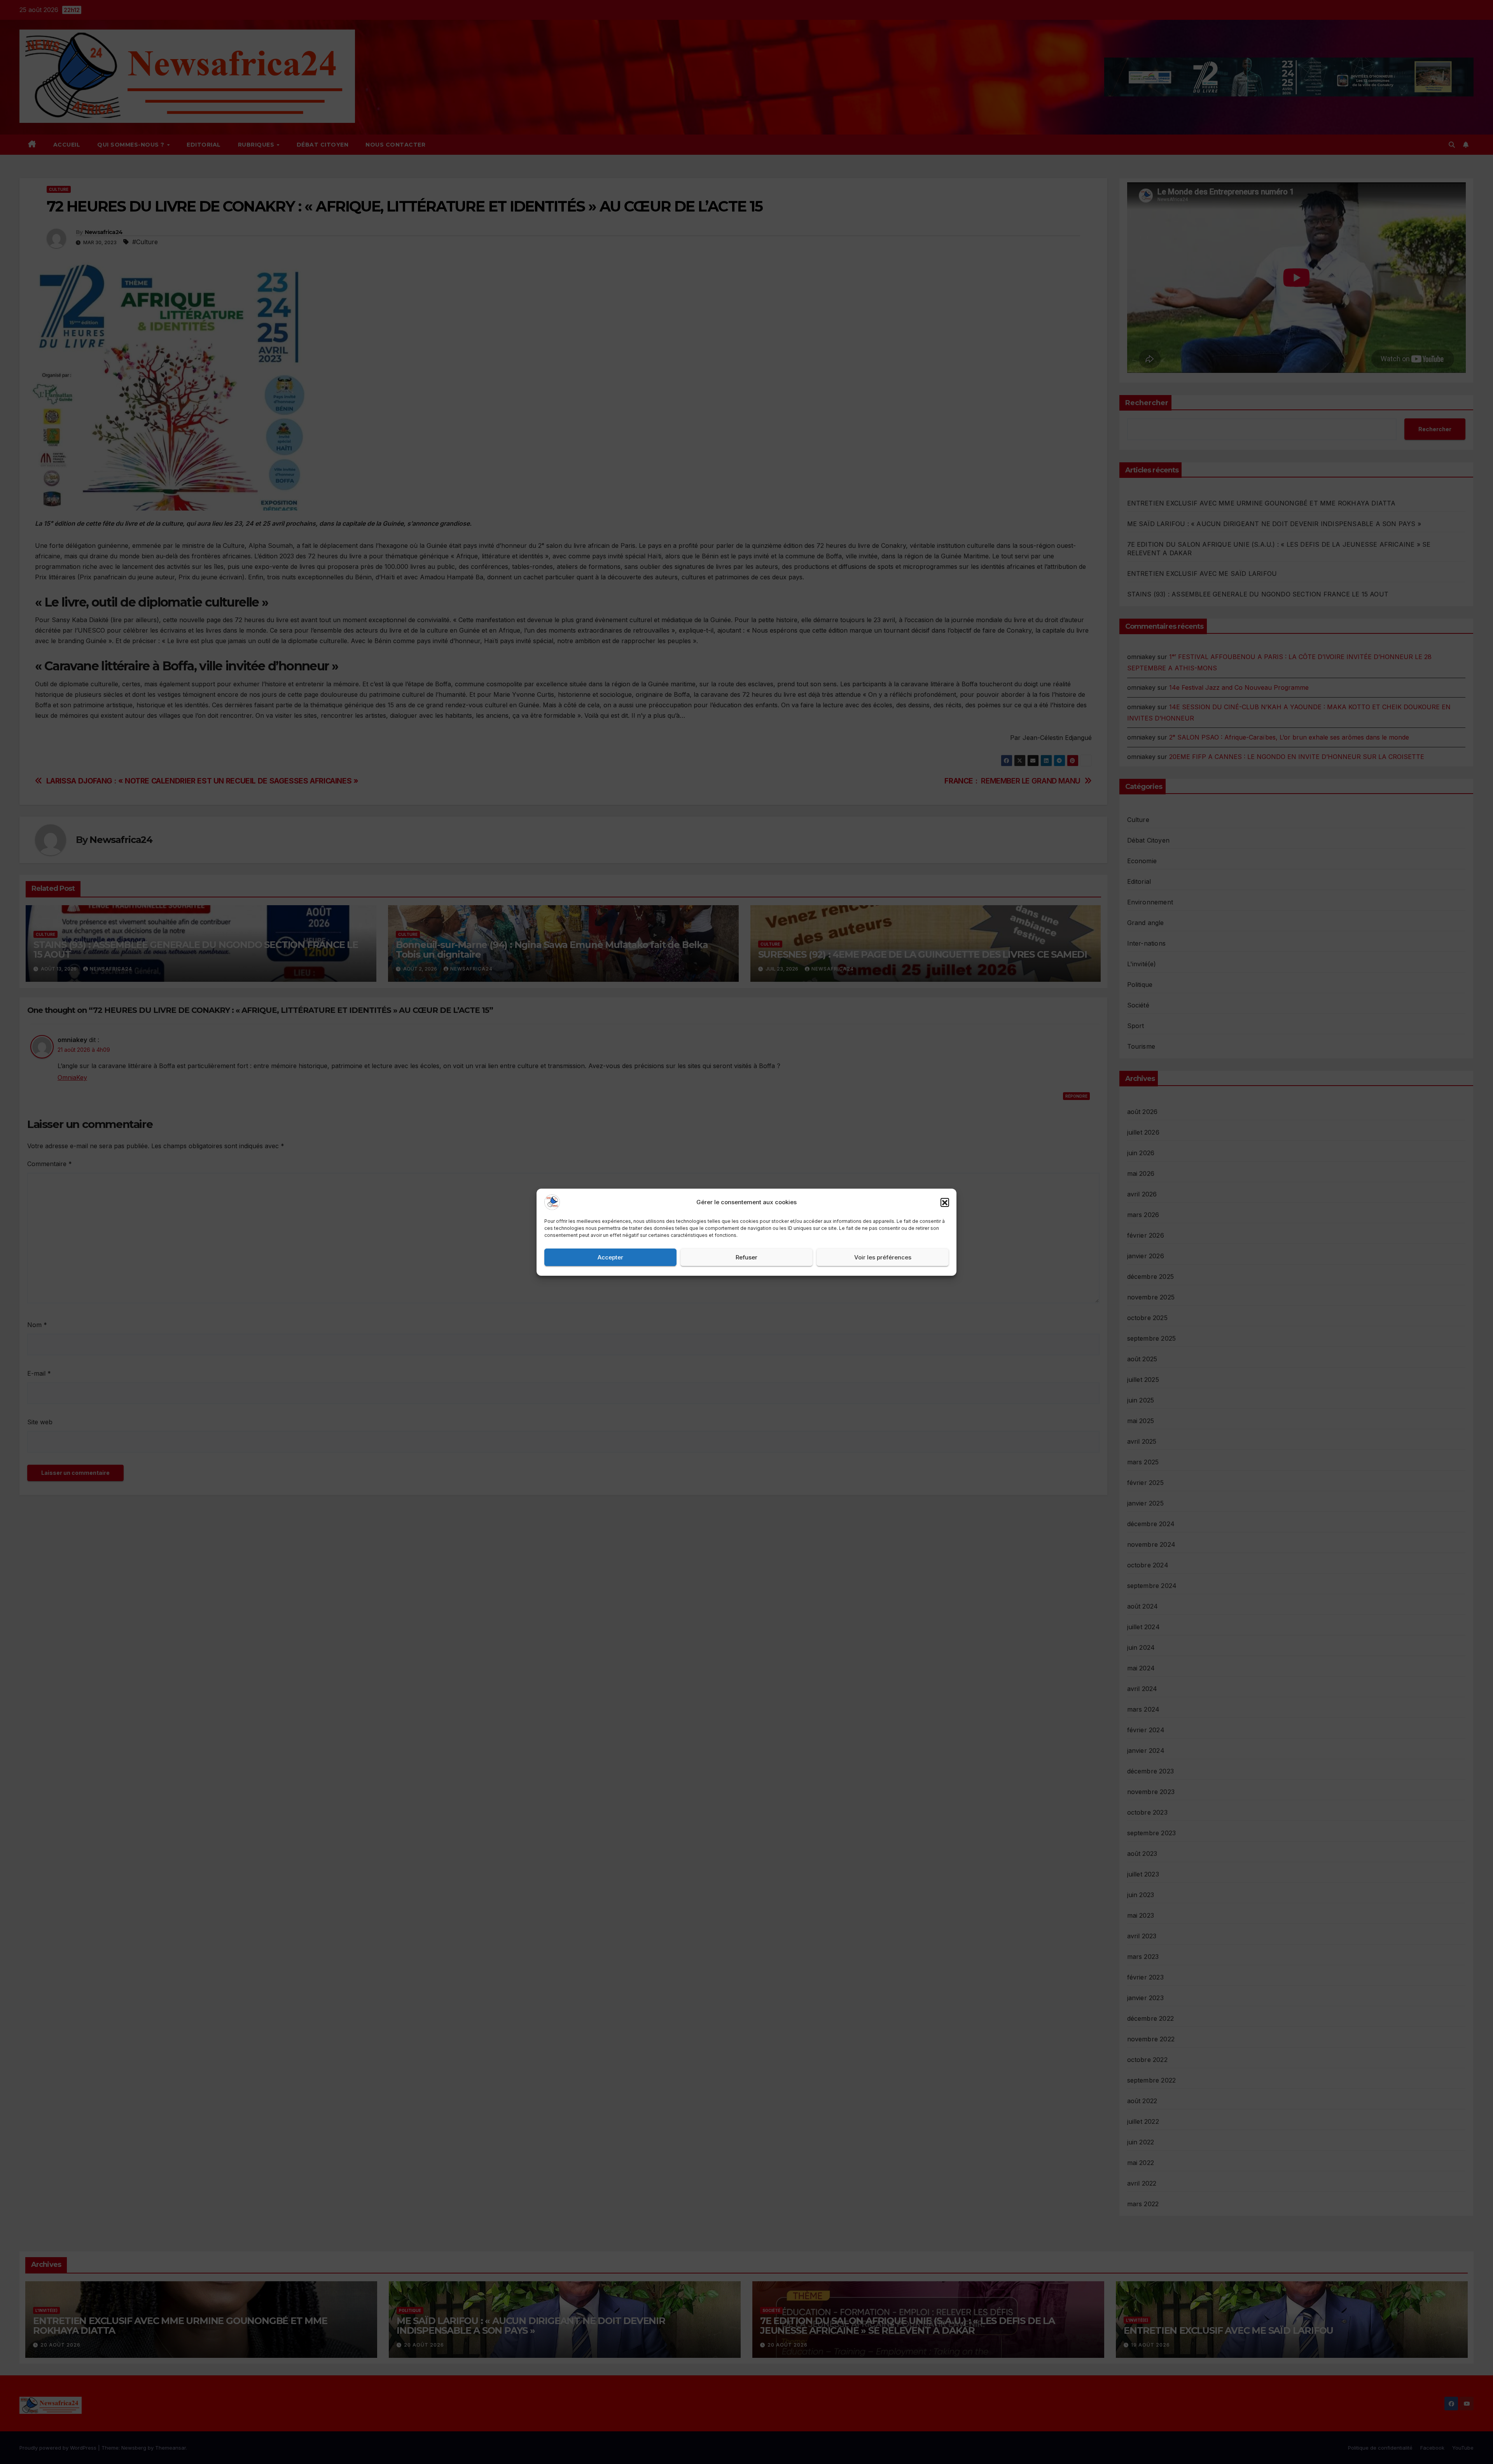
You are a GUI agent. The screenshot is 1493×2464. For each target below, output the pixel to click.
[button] (945, 1202)
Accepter (610, 1257)
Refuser (746, 1257)
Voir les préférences (883, 1257)
